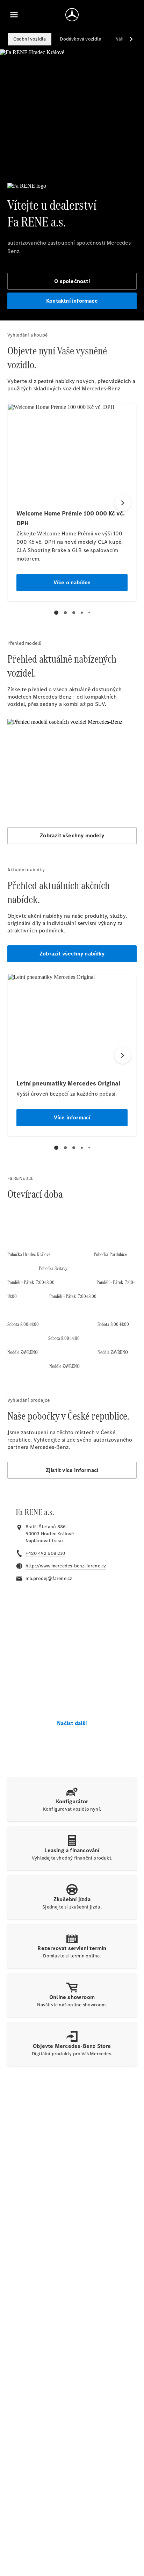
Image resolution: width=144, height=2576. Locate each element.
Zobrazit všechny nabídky (72, 954)
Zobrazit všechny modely (72, 835)
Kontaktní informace (72, 301)
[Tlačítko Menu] (14, 15)
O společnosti (72, 281)
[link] (44, 1541)
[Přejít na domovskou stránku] (72, 15)
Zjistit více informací (72, 1470)
